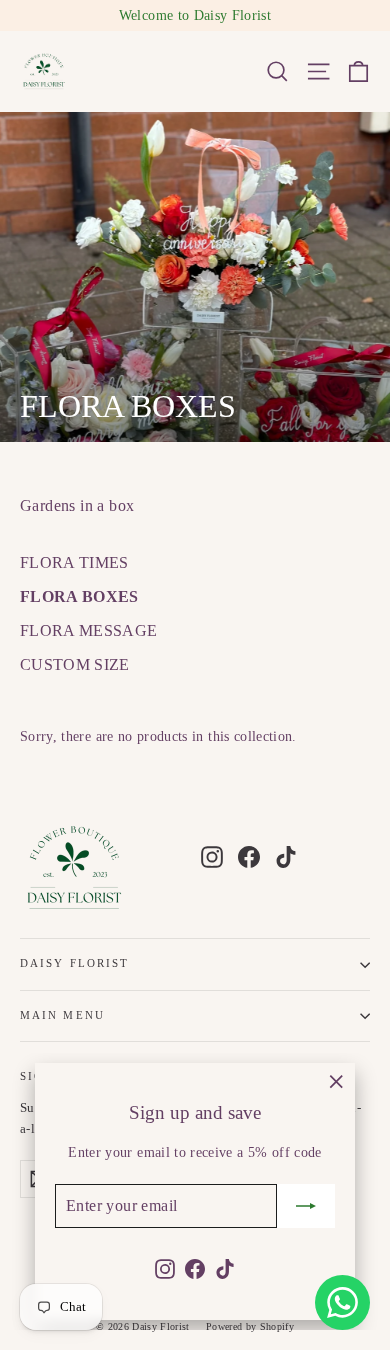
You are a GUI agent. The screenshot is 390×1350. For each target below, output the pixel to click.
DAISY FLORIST (74, 963)
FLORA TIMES (74, 562)
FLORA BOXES (79, 596)
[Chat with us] (342, 1302)
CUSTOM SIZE (75, 664)
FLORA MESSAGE (89, 630)
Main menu (62, 1015)
